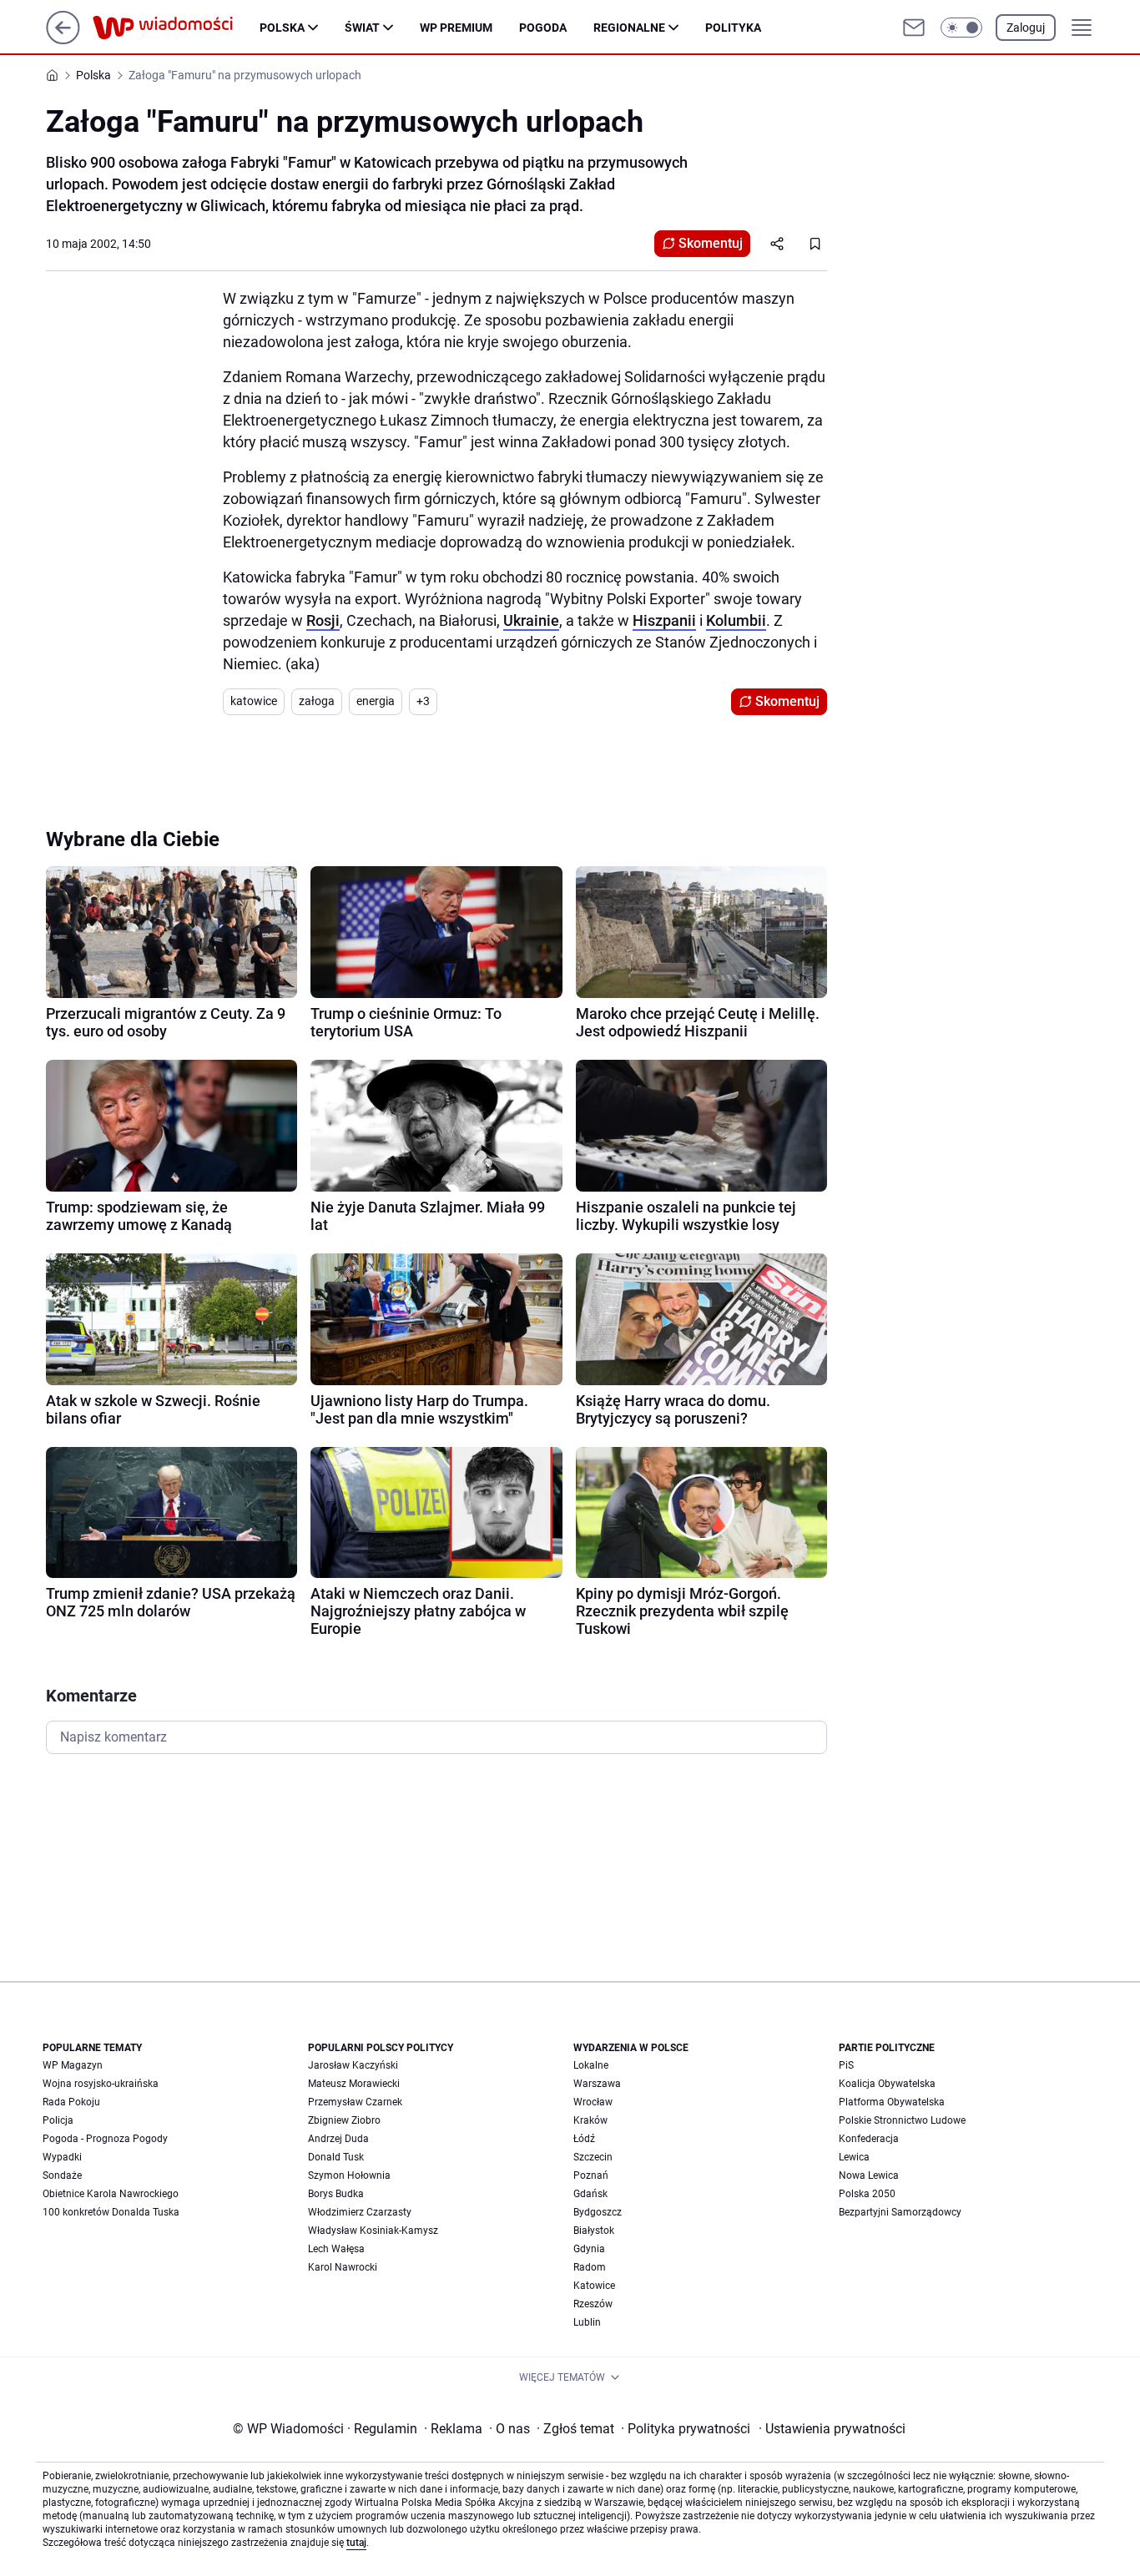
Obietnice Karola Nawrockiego (111, 2194)
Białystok (594, 2231)
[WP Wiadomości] (176, 28)
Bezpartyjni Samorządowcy (900, 2212)
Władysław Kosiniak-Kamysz (373, 2231)
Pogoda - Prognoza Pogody (105, 2139)
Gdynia (589, 2249)
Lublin (587, 2322)
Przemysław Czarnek (355, 2102)
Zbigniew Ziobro (344, 2120)
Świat (362, 28)
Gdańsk (590, 2194)
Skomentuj (711, 243)
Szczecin (593, 2157)
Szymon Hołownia (349, 2175)
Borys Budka (336, 2194)
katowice (254, 701)
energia (376, 701)
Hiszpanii (664, 620)
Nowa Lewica (869, 2175)
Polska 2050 (867, 2194)
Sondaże (62, 2175)
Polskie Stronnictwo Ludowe (902, 2120)
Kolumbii (736, 620)
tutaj (356, 2543)
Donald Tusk (336, 2157)
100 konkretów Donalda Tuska (111, 2212)
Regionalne (629, 28)
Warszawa (597, 2084)
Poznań (591, 2175)
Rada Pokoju (71, 2102)
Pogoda (543, 28)
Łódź (584, 2139)
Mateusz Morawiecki (354, 2084)
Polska (282, 28)
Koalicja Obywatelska (887, 2084)
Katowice (594, 2286)
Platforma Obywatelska (892, 2102)
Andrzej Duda (338, 2139)
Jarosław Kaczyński (353, 2065)
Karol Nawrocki (343, 2267)
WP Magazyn (73, 2065)
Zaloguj (1026, 28)
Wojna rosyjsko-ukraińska (101, 2084)
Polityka (733, 28)
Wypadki (62, 2157)
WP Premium (456, 28)
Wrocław (593, 2102)
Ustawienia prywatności (832, 2429)
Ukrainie (531, 620)
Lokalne (591, 2065)
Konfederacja (869, 2139)
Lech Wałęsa (336, 2249)
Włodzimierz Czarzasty (360, 2212)
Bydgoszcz (598, 2212)
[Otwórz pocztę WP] (914, 28)
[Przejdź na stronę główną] (63, 40)
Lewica (854, 2157)
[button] (961, 28)
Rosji (323, 620)
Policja (58, 2120)
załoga (317, 701)
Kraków (590, 2120)
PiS (846, 2065)
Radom (590, 2267)
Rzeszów (593, 2304)
